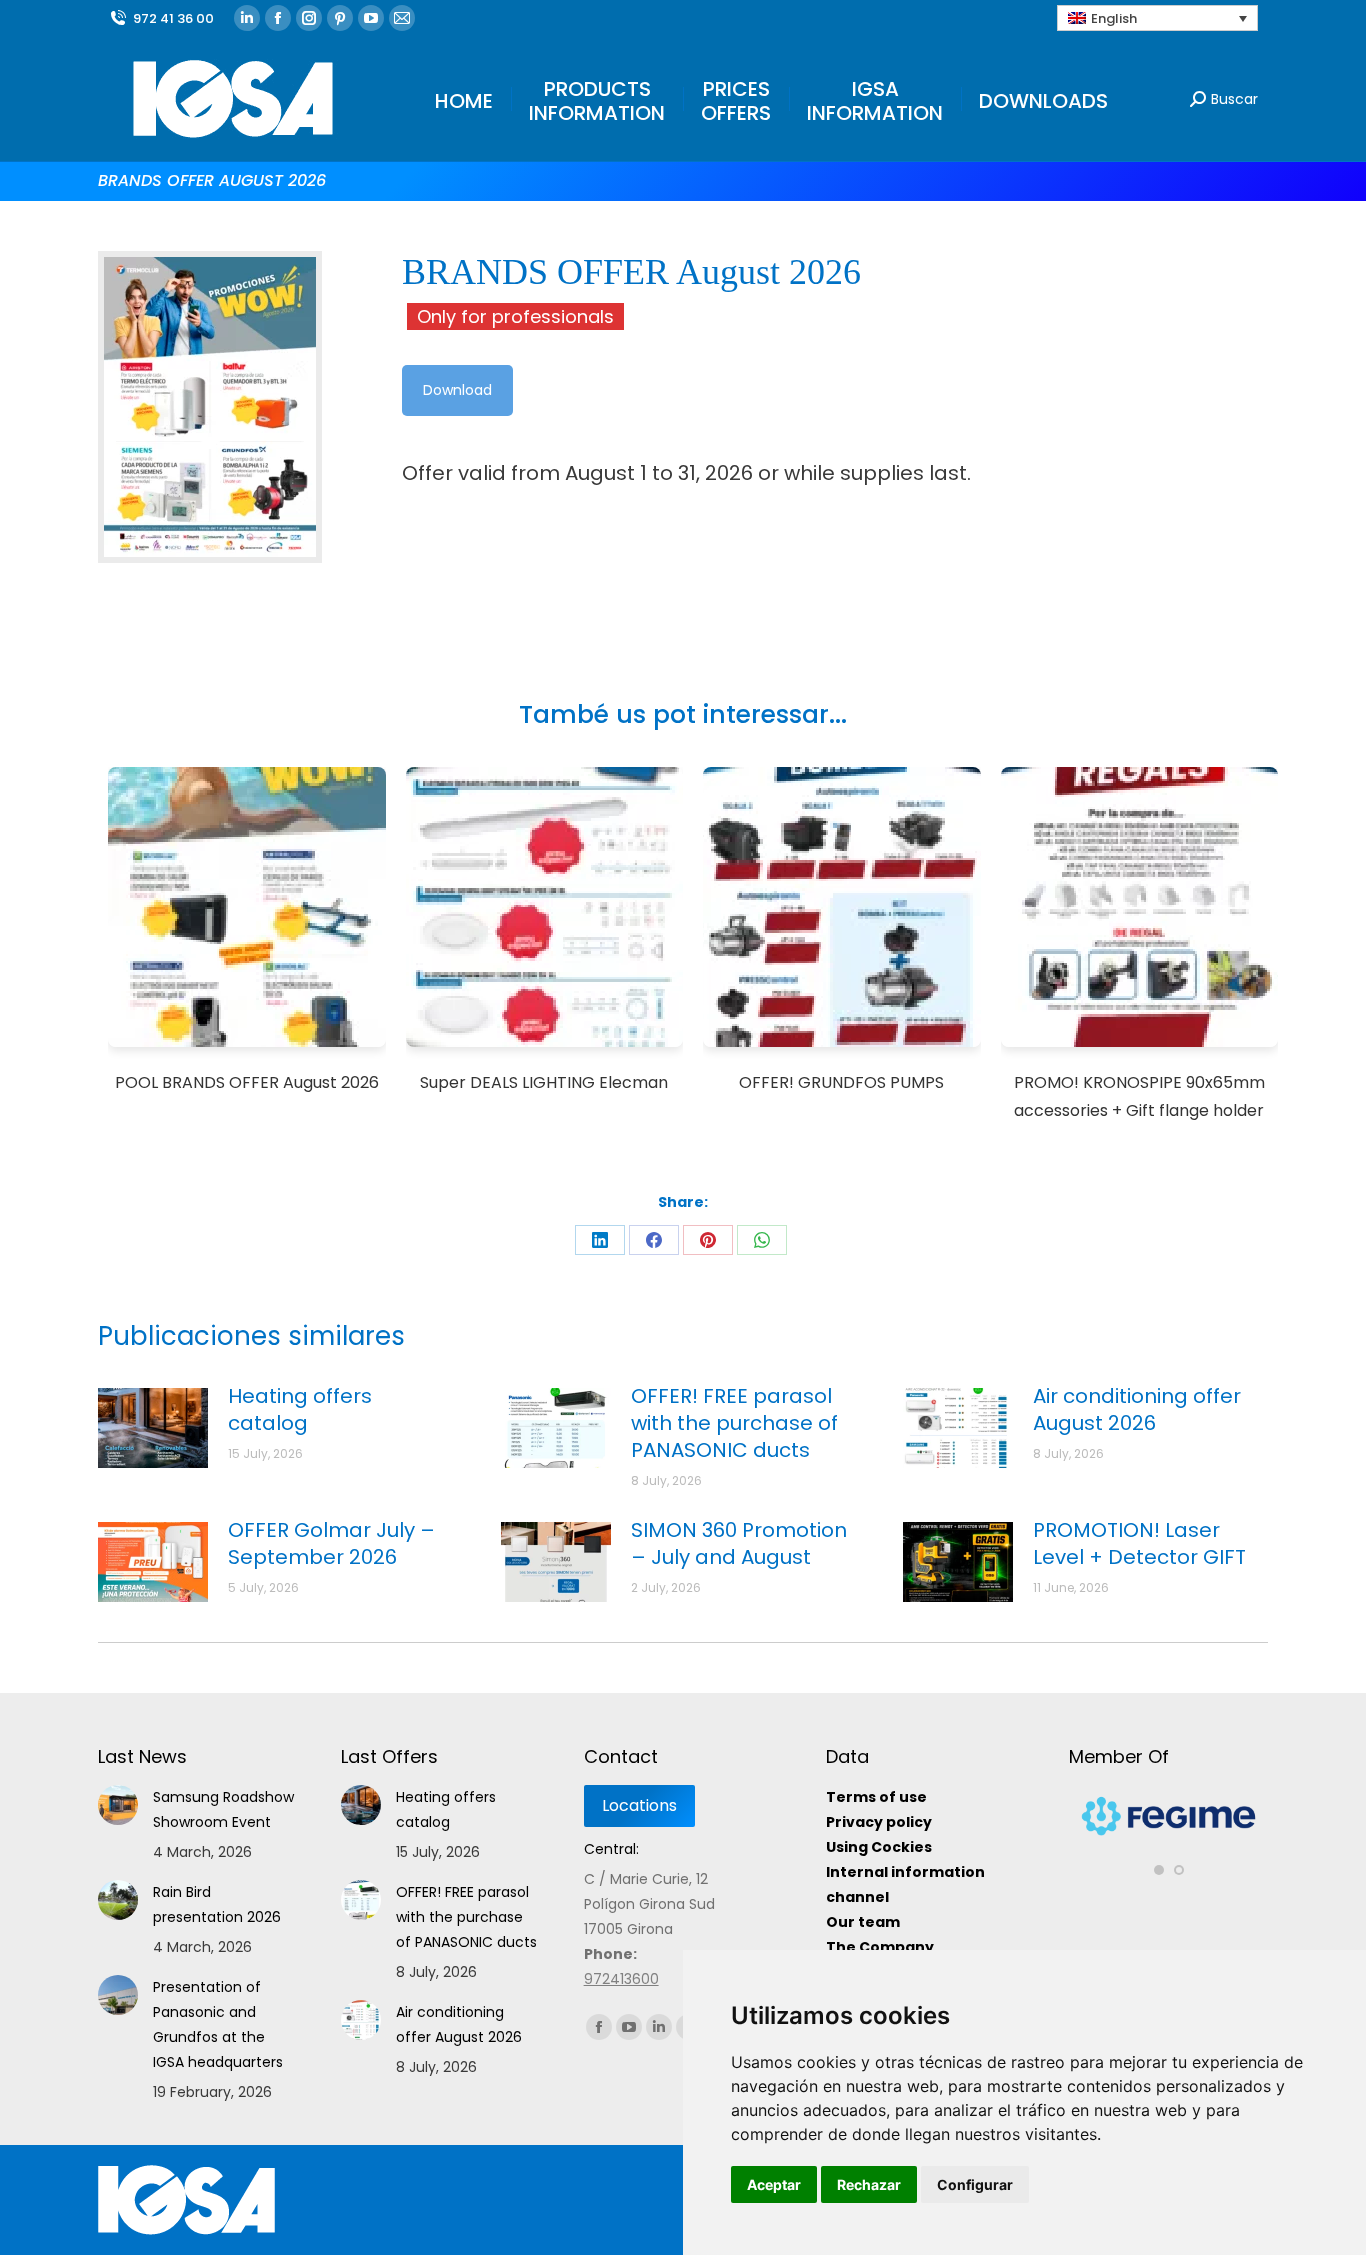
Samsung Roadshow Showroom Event (223, 1809)
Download (457, 390)
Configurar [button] (975, 2184)
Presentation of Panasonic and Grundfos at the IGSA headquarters (218, 2024)
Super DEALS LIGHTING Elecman (544, 1082)
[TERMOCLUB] (1172, 1826)
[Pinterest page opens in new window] (340, 18)
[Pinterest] (708, 1240)
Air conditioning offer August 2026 (1137, 1410)
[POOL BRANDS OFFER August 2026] (247, 910)
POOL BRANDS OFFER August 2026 (247, 1082)
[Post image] (153, 1428)
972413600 (621, 1979)
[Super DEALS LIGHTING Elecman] (545, 910)
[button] (1159, 1853)
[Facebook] (654, 1240)
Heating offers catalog (300, 1410)
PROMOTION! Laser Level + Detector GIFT (1139, 1544)
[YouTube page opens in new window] (371, 18)
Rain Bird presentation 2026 (217, 1904)
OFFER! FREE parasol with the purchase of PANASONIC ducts (734, 1423)
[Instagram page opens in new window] (309, 18)
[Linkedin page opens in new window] (247, 18)
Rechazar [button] (869, 2184)
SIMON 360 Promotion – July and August (739, 1544)
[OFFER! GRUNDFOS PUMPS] (842, 910)
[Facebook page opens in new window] (278, 18)
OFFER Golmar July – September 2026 (331, 1544)
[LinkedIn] (600, 1240)
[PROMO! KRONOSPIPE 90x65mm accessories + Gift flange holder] (1140, 910)
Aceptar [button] (774, 2184)
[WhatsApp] (762, 1240)
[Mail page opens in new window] (402, 18)
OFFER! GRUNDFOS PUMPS (841, 1082)
